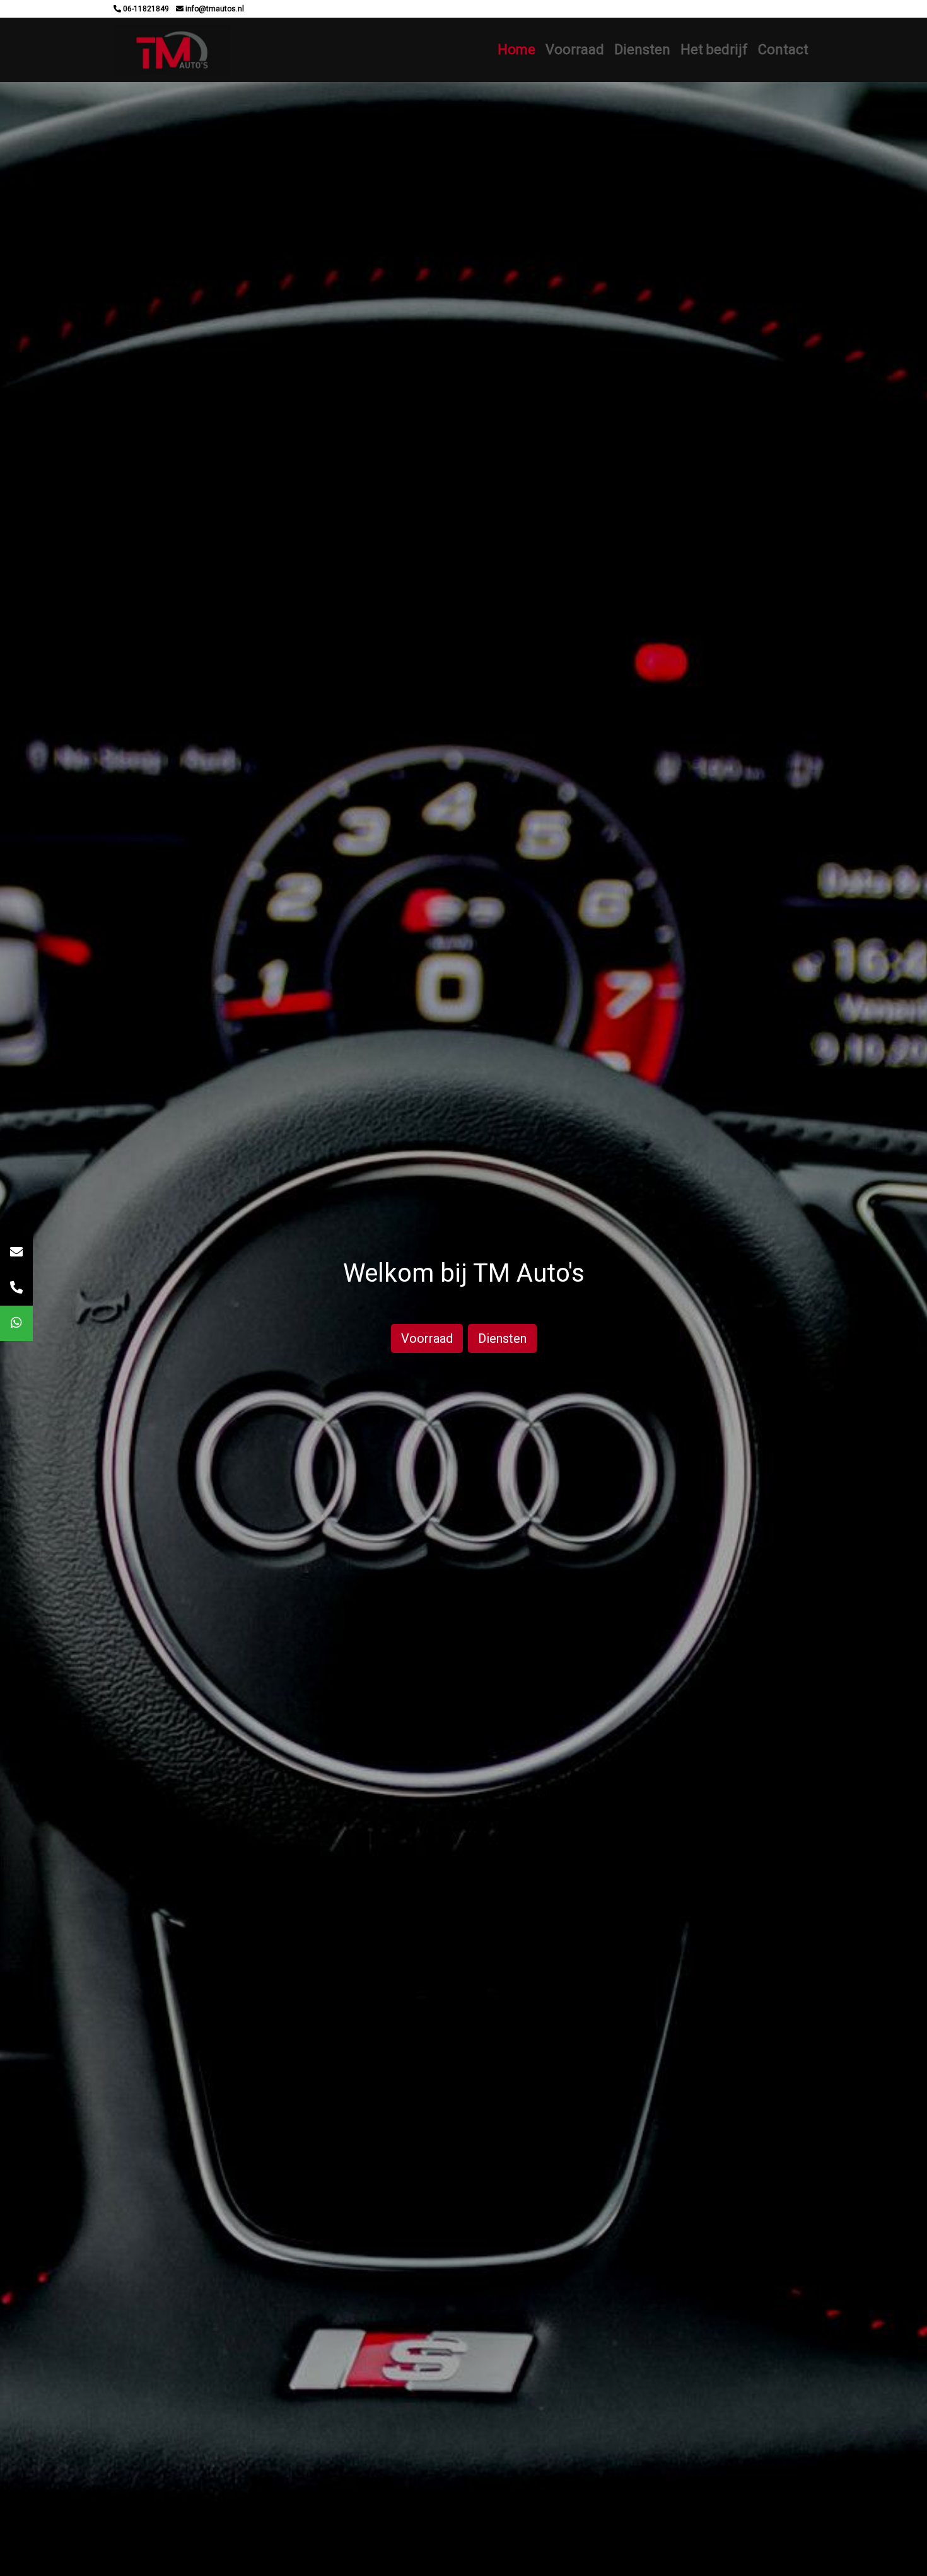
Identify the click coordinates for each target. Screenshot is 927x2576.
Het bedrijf (714, 49)
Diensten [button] (642, 49)
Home (516, 49)
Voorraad (575, 49)
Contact (783, 49)
